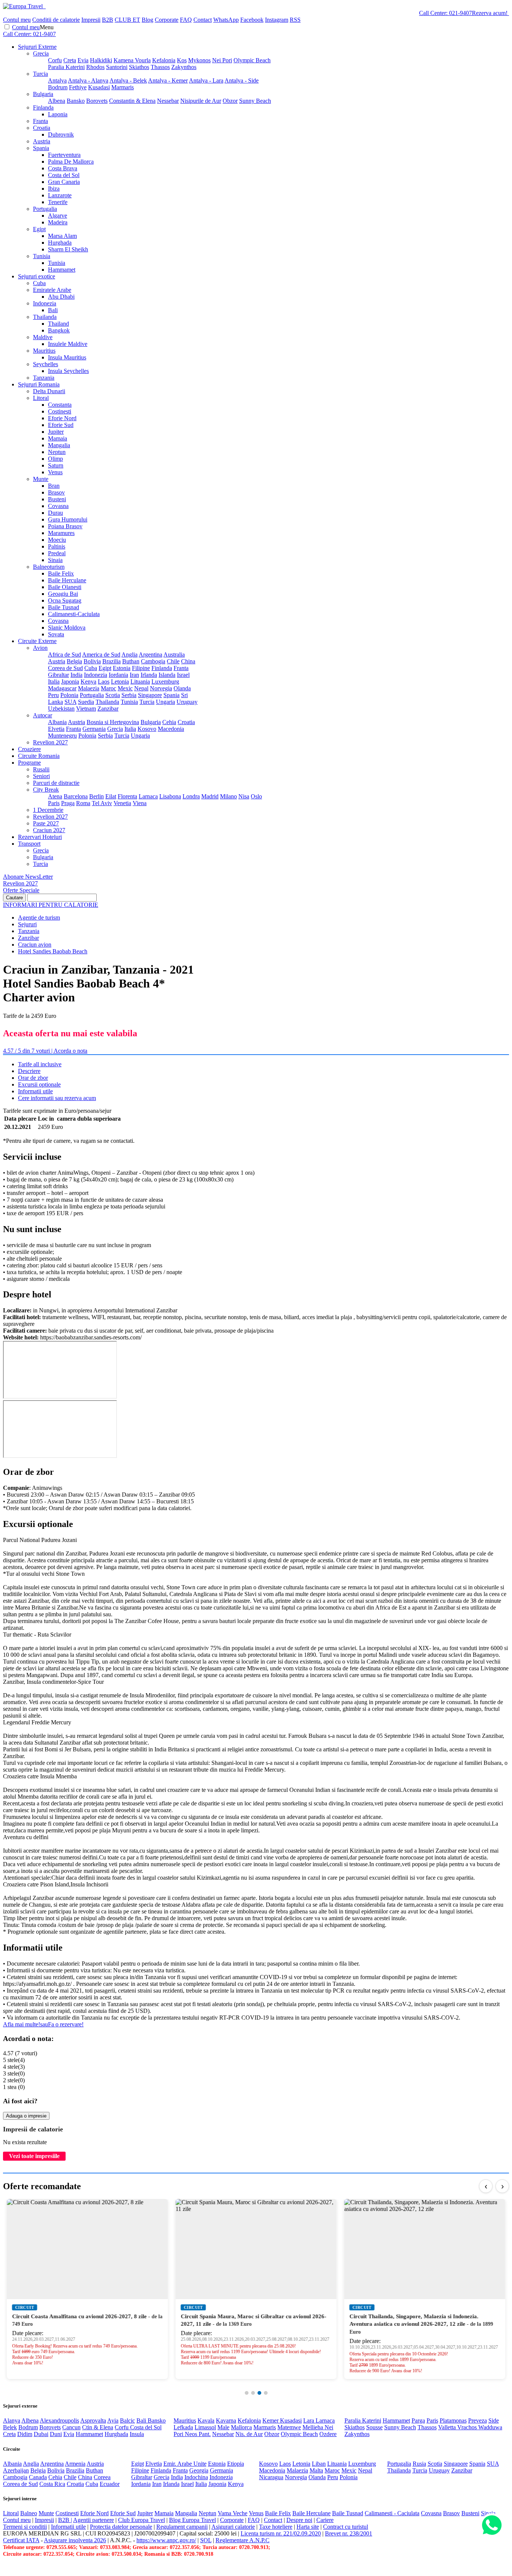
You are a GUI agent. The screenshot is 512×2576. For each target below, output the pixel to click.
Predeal (57, 553)
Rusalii (41, 769)
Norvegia (161, 688)
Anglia (129, 655)
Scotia (113, 695)
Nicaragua (271, 2477)
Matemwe (289, 2427)
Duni (56, 2434)
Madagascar (62, 688)
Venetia (122, 803)
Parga (418, 2420)
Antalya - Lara (206, 80)
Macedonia (171, 729)
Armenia (75, 2464)
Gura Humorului (68, 519)
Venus (55, 472)
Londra (191, 796)
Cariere (325, 2520)
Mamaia (58, 438)
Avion (40, 648)
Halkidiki (101, 60)
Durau (55, 513)
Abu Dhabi (61, 297)
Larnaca (148, 796)
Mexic (125, 688)
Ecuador (110, 2484)
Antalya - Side (242, 80)
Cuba (39, 283)
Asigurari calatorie (233, 2527)
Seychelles (46, 364)
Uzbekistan (61, 709)
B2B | (65, 2520)
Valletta (448, 2427)
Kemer (271, 2420)
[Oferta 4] (266, 2393)
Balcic (127, 2420)
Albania (57, 722)
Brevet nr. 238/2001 (349, 2533)
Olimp (55, 459)
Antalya (57, 80)
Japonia (70, 682)
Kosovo (147, 729)
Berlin (97, 796)
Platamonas (453, 2420)
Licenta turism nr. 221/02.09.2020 (281, 2533)
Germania (94, 729)
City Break (46, 790)
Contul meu (17, 20)
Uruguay (187, 702)
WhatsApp (226, 20)
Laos (104, 682)
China (188, 661)
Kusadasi (99, 87)
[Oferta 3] (259, 2393)
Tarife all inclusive (40, 1064)
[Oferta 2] (253, 2393)
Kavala (206, 2420)
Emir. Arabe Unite (185, 2464)
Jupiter (56, 432)
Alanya (12, 2420)
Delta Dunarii (49, 391)
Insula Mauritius (67, 357)
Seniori (41, 776)
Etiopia (236, 2464)
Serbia (129, 695)
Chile (173, 661)
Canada (38, 2477)
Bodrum (58, 87)
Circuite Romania (39, 756)
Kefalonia (164, 60)
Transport (29, 844)
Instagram (277, 20)
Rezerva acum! (490, 13)
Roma (83, 803)
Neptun (57, 452)
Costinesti (60, 411)
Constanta (60, 405)
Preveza (478, 2420)
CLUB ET (127, 20)
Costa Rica (52, 2484)
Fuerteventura (64, 155)
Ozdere (328, 2434)
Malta (316, 2470)
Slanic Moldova (67, 627)
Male (223, 2427)
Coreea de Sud (65, 668)
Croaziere (29, 749)
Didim (25, 2434)
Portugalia (45, 209)
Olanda (182, 688)
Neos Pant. (198, 2434)
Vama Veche (233, 2513)
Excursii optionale (39, 1084)
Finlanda (43, 107)
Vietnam (86, 709)
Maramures (61, 533)
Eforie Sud (61, 425)
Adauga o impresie (26, 2116)
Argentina (150, 655)
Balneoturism (49, 567)
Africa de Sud (64, 655)
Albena (57, 101)
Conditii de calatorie (56, 20)
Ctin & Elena (98, 2427)
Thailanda (45, 317)
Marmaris (123, 87)
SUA (70, 702)
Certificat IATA (21, 2540)
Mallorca (241, 2427)
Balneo (29, 2513)
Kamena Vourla (132, 60)
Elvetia (56, 729)
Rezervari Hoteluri (40, 837)
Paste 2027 (46, 823)
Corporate (167, 20)
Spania (41, 148)
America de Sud (101, 655)
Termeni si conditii (25, 2527)
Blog (147, 20)
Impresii (91, 20)
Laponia (58, 114)
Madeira (58, 222)
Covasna (58, 506)
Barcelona (76, 796)
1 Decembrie (48, 810)
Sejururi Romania (39, 384)
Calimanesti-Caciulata (74, 614)
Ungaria (165, 702)
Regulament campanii (182, 2527)
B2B (108, 20)
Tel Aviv (102, 803)
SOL (206, 2540)
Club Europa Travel (141, 2520)
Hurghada (60, 243)
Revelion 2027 (50, 742)
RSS (295, 20)
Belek (10, 2427)
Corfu (55, 60)
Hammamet (62, 270)
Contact (203, 20)
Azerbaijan (16, 2470)
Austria (42, 141)
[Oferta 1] (247, 2393)
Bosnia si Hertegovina (113, 722)
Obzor (230, 101)
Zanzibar (108, 709)
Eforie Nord (62, 418)
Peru (53, 695)
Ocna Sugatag (65, 600)
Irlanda (149, 675)
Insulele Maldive (68, 344)
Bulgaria (43, 94)
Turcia (40, 74)
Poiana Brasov (65, 526)
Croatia (42, 128)
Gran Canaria (64, 182)
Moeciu (57, 540)
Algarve (58, 216)
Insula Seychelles (68, 371)
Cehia (169, 722)
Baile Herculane (67, 580)
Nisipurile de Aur (201, 101)
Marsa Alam (62, 236)
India (76, 675)
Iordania (118, 675)
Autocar (43, 715)
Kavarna (226, 2420)
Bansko (76, 101)
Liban (319, 2464)
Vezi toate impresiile (34, 2156)
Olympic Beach (252, 60)
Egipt (39, 229)
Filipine (141, 668)
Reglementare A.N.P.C (243, 2540)
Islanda (167, 675)
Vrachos (468, 2427)
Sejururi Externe (37, 47)
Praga (68, 803)
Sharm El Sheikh (68, 249)
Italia (54, 682)
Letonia (120, 682)
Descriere (29, 1071)
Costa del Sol (64, 175)
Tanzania (44, 378)
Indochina (196, 2477)
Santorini (117, 67)
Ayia (113, 2420)
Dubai (41, 2434)
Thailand (58, 324)
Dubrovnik (61, 135)
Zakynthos (184, 67)
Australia (174, 655)
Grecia (41, 53)
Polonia (69, 695)
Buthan (131, 661)
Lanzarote (60, 195)
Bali (53, 310)
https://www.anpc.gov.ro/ (166, 2540)
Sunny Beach (255, 101)
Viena (140, 803)
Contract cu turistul (346, 2527)
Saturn (56, 465)
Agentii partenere (94, 2520)
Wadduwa (490, 2427)
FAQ (186, 20)
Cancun (71, 2427)
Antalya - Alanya (88, 80)
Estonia (122, 668)
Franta (40, 121)
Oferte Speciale (21, 890)
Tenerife (58, 202)
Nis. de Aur (249, 2434)
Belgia (74, 661)
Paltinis (57, 546)
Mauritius (44, 351)
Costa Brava (63, 168)
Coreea (102, 2477)
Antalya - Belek (128, 80)
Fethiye (78, 87)
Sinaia (55, 560)
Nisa (244, 796)
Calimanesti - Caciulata (392, 2513)
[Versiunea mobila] (45, 6)
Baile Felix (61, 573)
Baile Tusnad (64, 607)
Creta (70, 60)
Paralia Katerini (66, 67)
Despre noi (299, 2520)
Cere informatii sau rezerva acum (57, 1098)
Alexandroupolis (59, 2420)
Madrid (210, 796)
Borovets (97, 101)
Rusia (419, 2464)
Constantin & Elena (132, 101)
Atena (55, 796)
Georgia (199, 2470)
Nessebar (168, 101)
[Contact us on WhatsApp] (492, 2526)
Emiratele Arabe (52, 290)
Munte (41, 479)
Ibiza (54, 189)
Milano (228, 796)
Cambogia (153, 661)
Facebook (252, 20)
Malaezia (89, 688)
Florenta (127, 796)
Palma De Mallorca (71, 162)
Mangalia (59, 445)
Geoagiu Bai (63, 594)
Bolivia (92, 661)
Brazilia (112, 661)
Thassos (160, 67)
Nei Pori (222, 60)
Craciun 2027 (49, 830)
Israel (183, 675)
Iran (134, 675)
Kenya (88, 682)
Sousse (374, 2427)
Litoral (41, 398)
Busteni (57, 499)
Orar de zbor (33, 1078)
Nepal (141, 688)
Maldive (43, 337)
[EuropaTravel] (24, 6)
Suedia (86, 702)
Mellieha (314, 2427)
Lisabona (170, 796)
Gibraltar (58, 675)
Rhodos (95, 67)
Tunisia (42, 256)
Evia (83, 60)
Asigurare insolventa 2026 (75, 2540)
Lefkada (183, 2427)
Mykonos (199, 60)
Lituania (140, 682)
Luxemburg (165, 682)
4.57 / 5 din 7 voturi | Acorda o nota (45, 1051)
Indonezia (45, 303)
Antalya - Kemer (168, 80)
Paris (54, 803)
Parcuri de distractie (56, 783)
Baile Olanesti (65, 587)
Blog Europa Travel (192, 2520)
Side (494, 2420)
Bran (54, 486)
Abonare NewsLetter (28, 877)
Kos (182, 60)
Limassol (205, 2427)
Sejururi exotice (37, 276)
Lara (309, 2420)
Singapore (150, 695)
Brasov (56, 492)
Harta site (308, 2527)
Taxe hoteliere (276, 2527)
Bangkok (59, 330)
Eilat (111, 796)
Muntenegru (62, 736)
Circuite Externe (37, 641)
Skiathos (139, 67)
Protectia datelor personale (121, 2527)
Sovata (56, 634)
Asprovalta (93, 2420)
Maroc (109, 688)
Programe (29, 763)
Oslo (256, 796)
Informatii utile (35, 1091)
